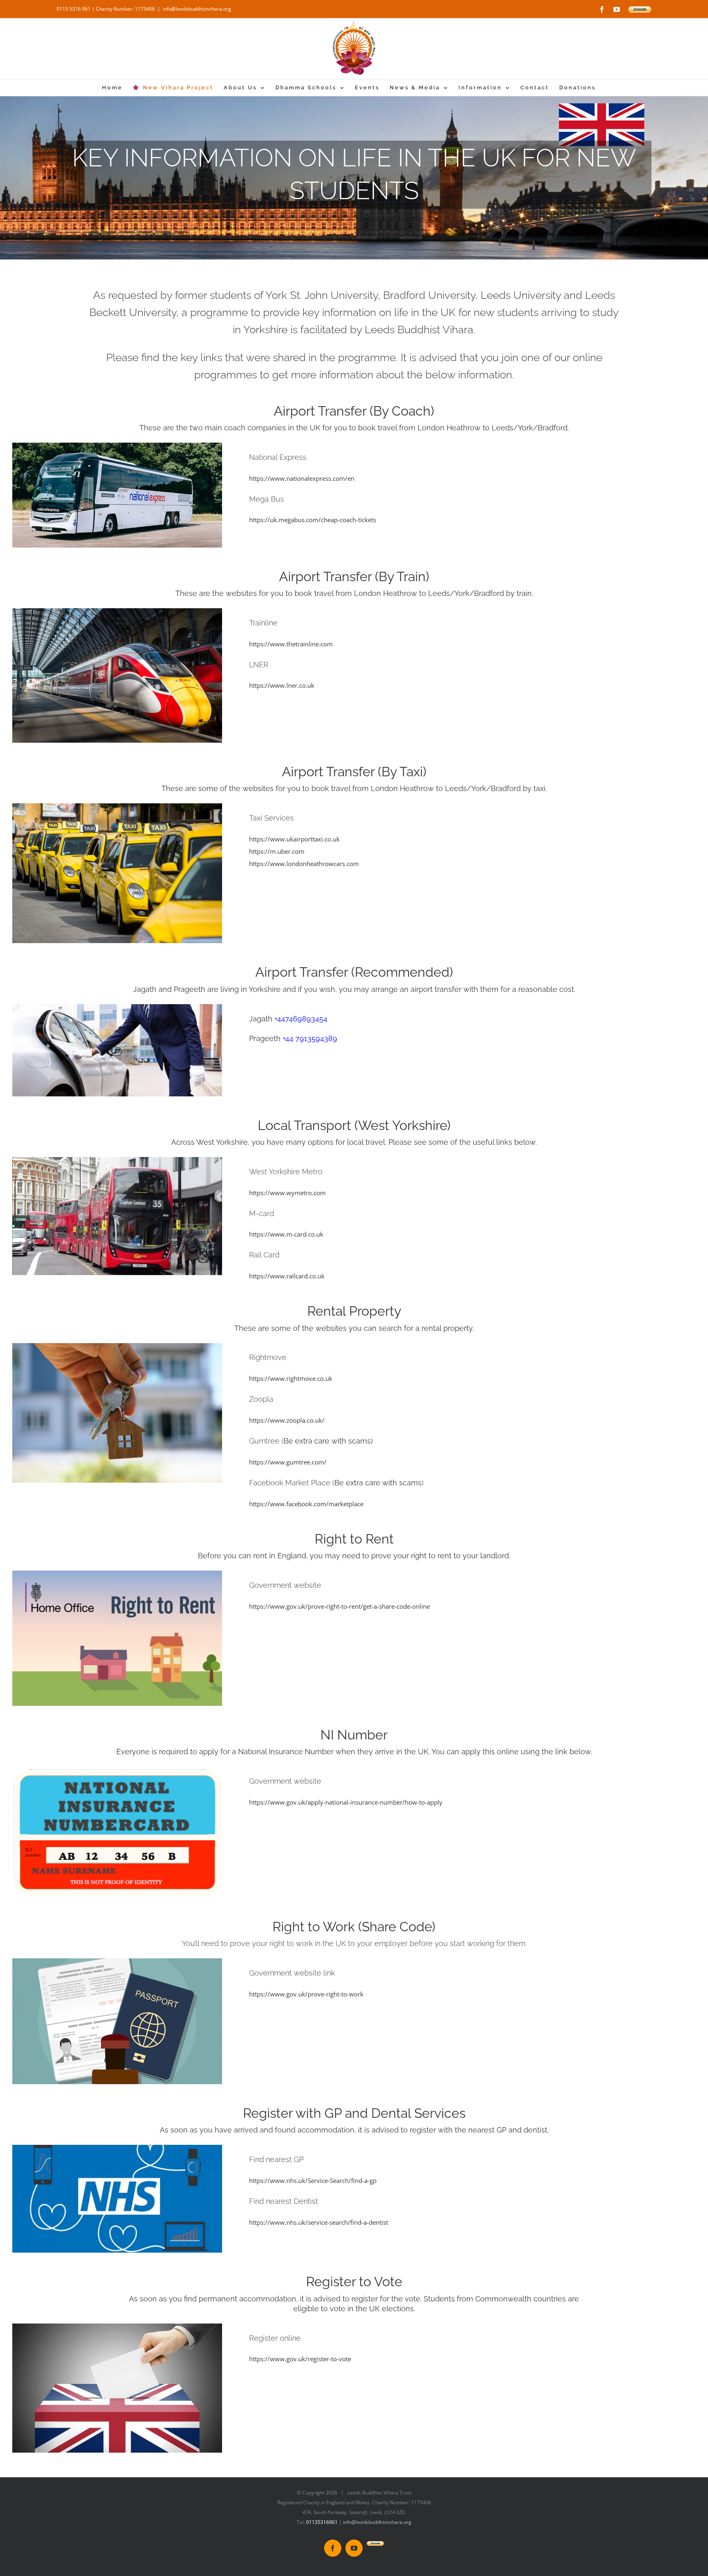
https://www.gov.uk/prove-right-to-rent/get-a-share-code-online (339, 1606)
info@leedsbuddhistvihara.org (197, 9)
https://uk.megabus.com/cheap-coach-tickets (313, 520)
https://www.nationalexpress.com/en (302, 478)
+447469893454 (301, 1019)
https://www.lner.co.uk (282, 685)
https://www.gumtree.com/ (288, 1462)
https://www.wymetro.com (287, 1193)
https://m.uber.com (277, 851)
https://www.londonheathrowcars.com (304, 864)
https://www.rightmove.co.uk (291, 1378)
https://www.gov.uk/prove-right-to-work (306, 1994)
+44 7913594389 (310, 1038)
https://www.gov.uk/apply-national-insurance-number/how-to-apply (346, 1802)
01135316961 (322, 2522)
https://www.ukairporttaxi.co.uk (294, 839)
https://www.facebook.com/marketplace (306, 1504)
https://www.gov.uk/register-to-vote (300, 2359)
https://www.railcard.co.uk (287, 1276)
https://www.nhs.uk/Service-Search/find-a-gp (313, 2180)
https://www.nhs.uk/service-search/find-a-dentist (319, 2222)
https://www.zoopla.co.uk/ (287, 1420)
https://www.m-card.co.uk (286, 1234)
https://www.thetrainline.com (291, 644)
